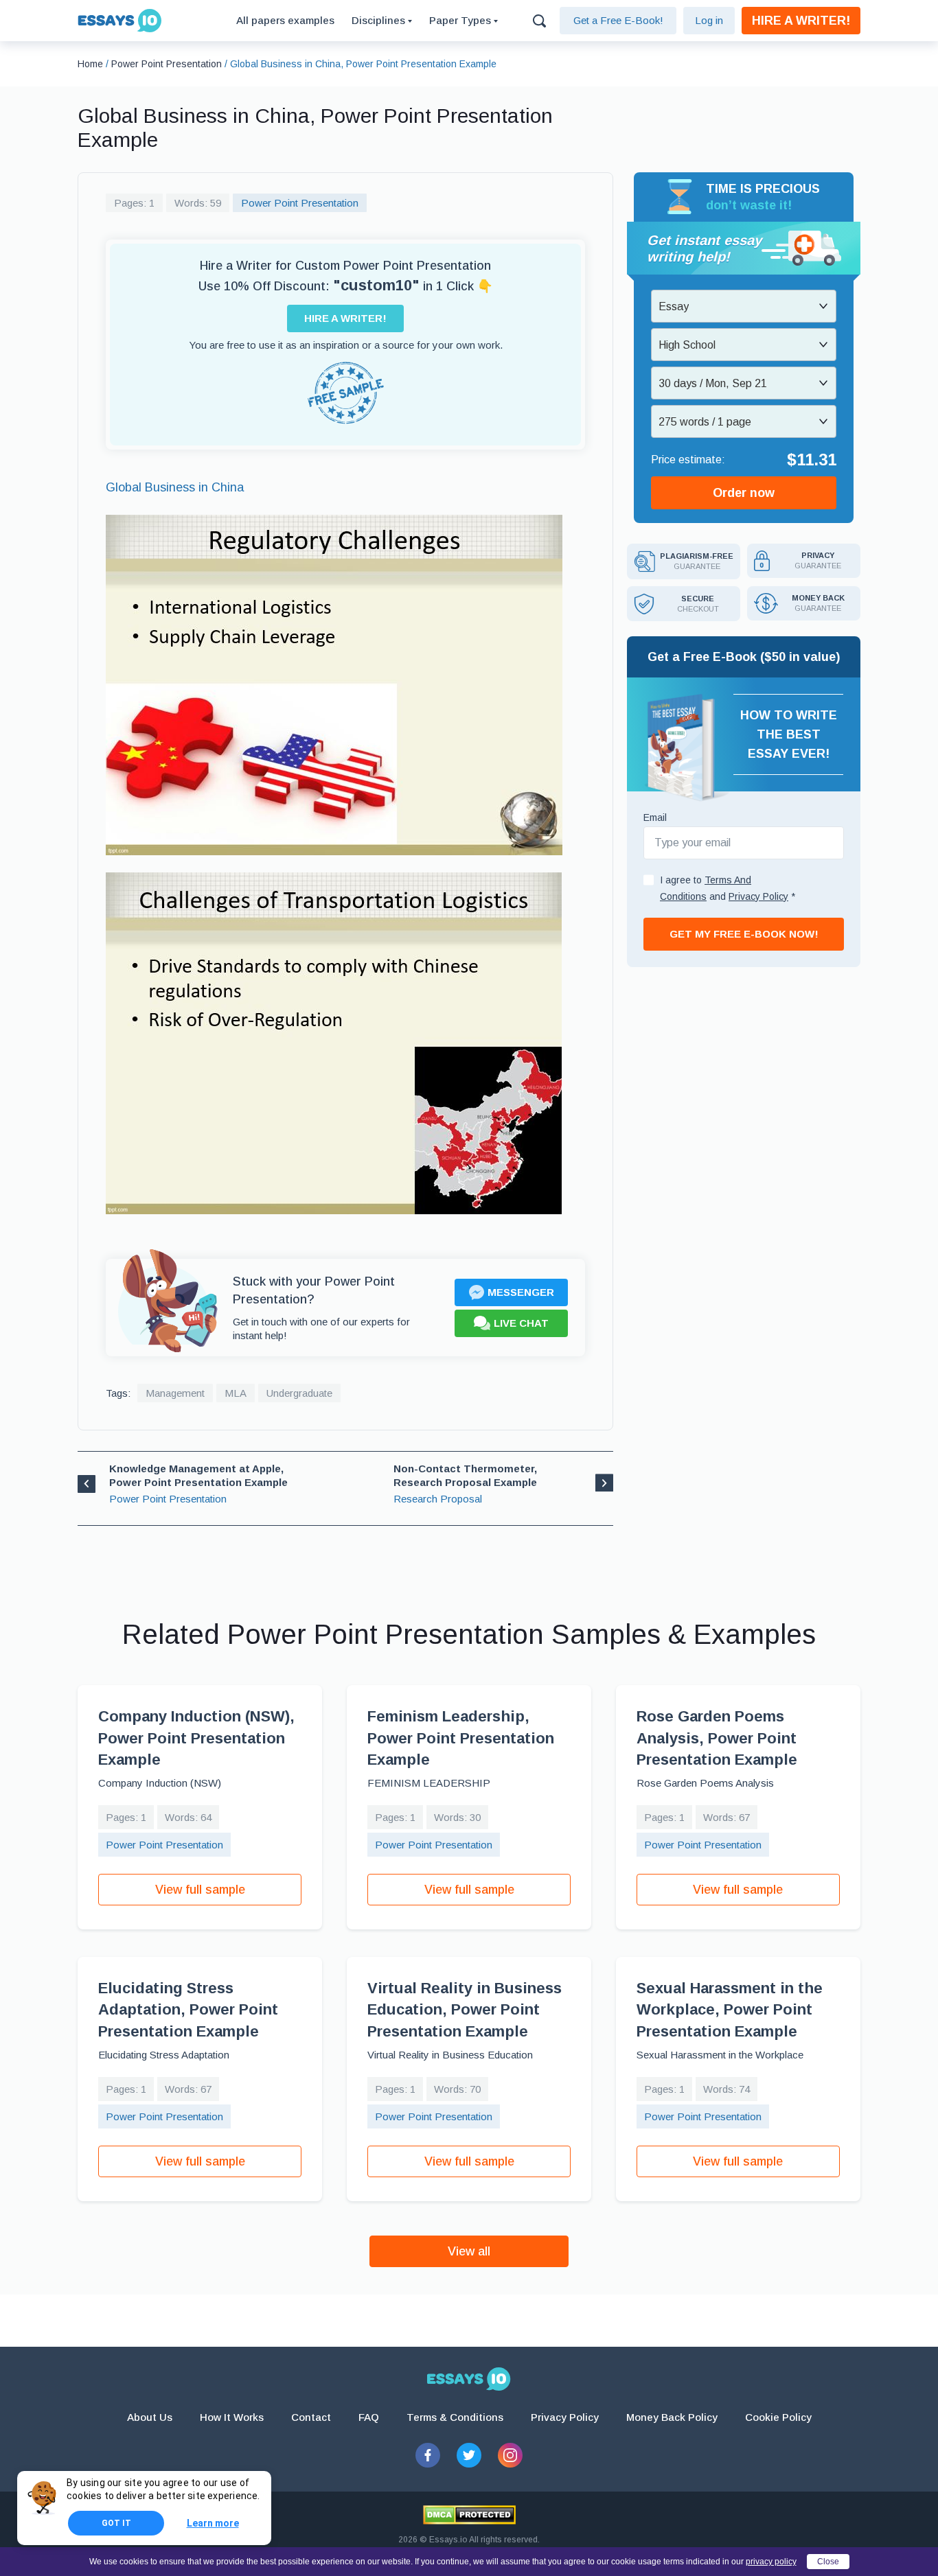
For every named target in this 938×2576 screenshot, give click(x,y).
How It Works (232, 2417)
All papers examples (285, 20)
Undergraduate (299, 1393)
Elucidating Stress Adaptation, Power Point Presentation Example (188, 2010)
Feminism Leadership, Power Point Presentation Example (461, 1738)
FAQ (369, 2417)
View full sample (200, 1890)
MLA (236, 1393)
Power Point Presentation (300, 203)
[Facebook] (428, 2455)
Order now (744, 493)
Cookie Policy (778, 2417)
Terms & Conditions (455, 2417)
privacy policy (771, 2562)
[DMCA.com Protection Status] (469, 2515)
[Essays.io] (469, 2379)
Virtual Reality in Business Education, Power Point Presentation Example (465, 2010)
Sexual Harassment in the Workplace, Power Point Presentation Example (730, 2010)
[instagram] (510, 2455)
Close (828, 2562)
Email (655, 817)
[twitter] (469, 2455)
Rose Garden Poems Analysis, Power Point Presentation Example (717, 1738)
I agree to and (728, 888)
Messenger (521, 1292)
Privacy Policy (565, 2417)
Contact (311, 2417)
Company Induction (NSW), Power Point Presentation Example (196, 1738)
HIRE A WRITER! (801, 21)
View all (469, 2251)
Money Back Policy (672, 2417)
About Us (150, 2417)
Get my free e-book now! (744, 934)
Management (175, 1393)
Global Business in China (175, 487)
